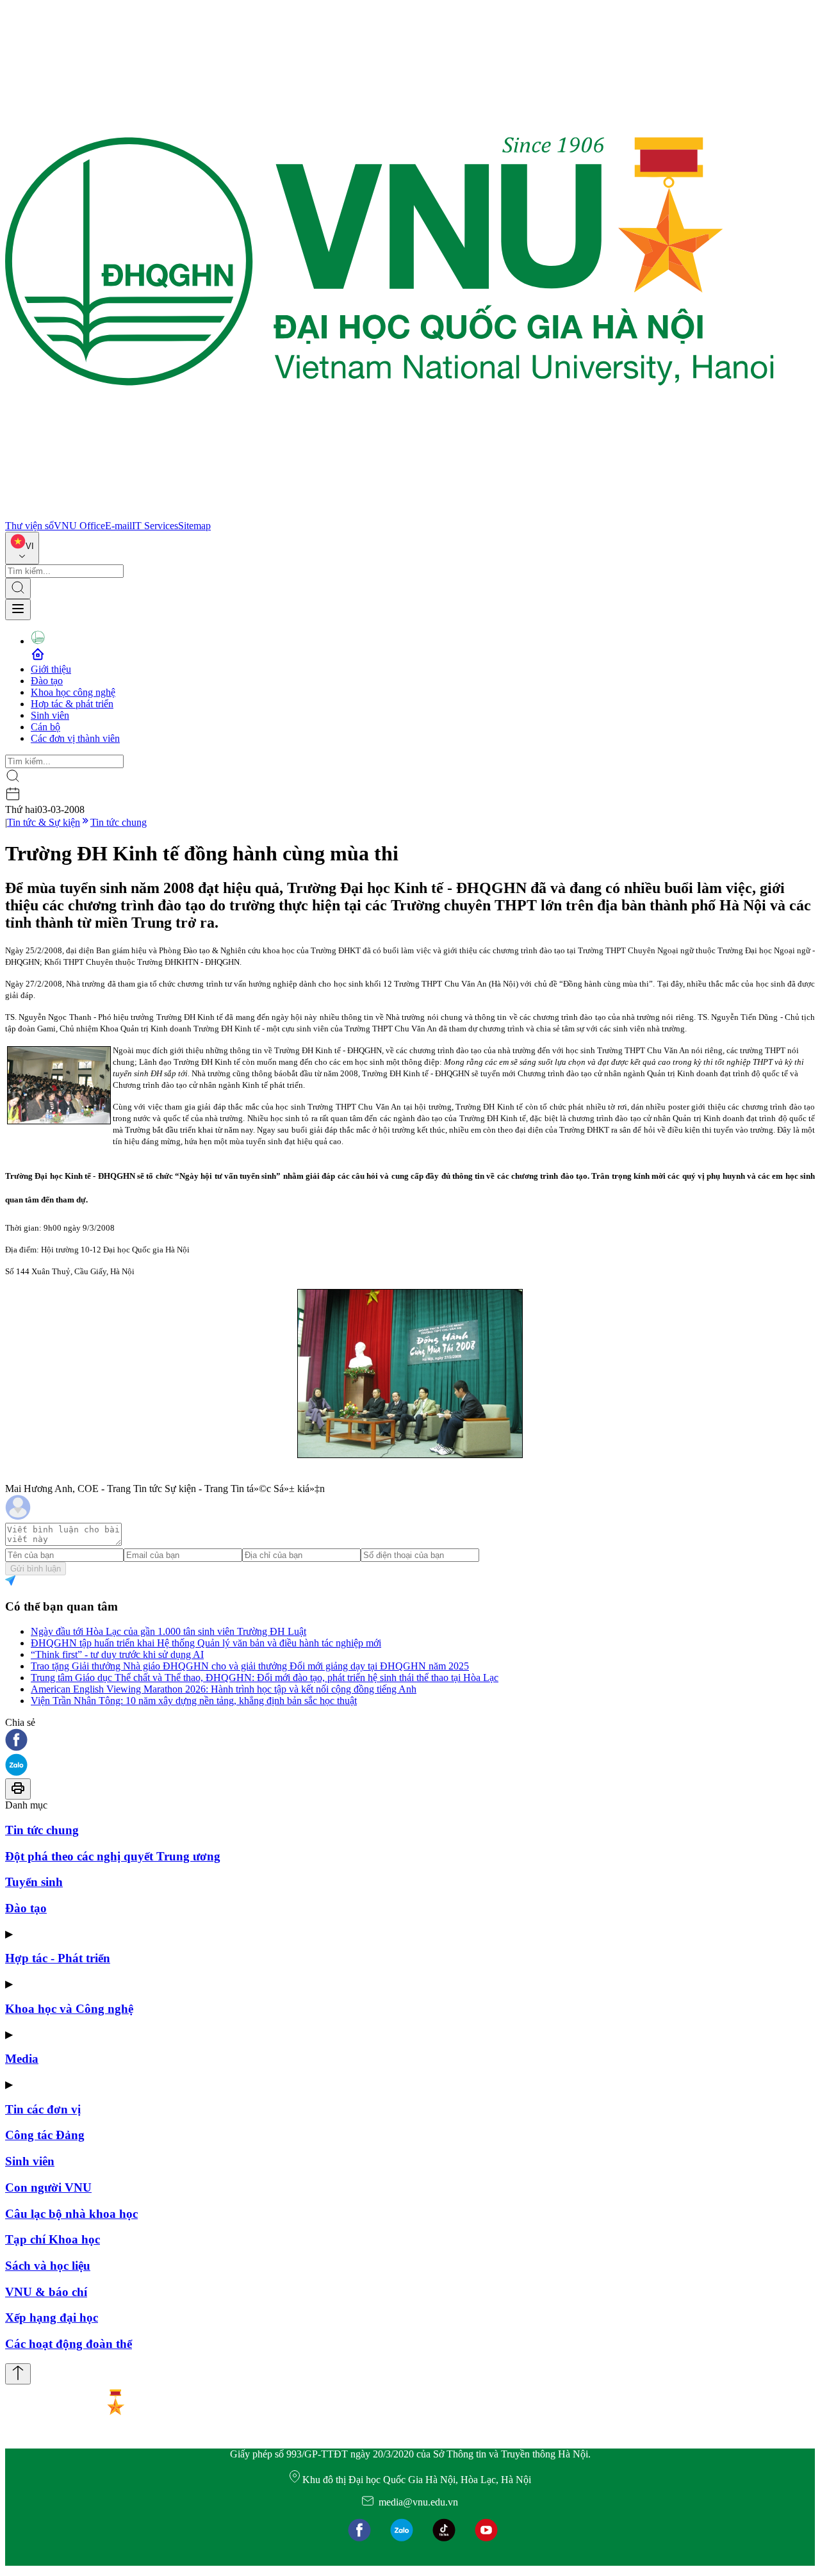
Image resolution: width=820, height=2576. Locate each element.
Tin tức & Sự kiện (44, 822)
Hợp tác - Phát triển (58, 1958)
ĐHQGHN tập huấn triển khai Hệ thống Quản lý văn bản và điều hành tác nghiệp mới (206, 1643)
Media (22, 2059)
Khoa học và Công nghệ (69, 2009)
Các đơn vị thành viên (75, 738)
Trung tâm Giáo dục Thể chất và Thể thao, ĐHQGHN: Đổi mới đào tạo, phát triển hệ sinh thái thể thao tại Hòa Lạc (265, 1678)
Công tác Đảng (45, 2135)
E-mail (119, 526)
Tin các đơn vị (43, 2109)
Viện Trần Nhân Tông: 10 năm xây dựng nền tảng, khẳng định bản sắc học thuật (194, 1701)
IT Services (155, 526)
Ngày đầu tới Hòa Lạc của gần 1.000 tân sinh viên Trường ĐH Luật (168, 1631)
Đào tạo (47, 681)
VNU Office (79, 526)
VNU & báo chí (46, 2292)
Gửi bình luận (36, 1569)
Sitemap (194, 526)
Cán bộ (45, 727)
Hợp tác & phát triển (72, 704)
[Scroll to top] (18, 2374)
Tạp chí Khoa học (53, 2239)
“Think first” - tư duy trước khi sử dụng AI (117, 1654)
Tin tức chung (119, 822)
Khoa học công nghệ (73, 692)
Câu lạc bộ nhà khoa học (71, 2214)
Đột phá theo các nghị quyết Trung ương (113, 1856)
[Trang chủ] (389, 514)
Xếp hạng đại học (52, 2318)
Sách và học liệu (48, 2266)
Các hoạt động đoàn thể (69, 2344)
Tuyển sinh (34, 1882)
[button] (410, 1741)
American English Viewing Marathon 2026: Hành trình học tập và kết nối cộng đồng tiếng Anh (224, 1689)
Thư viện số (29, 526)
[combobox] (22, 548)
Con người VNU (48, 2187)
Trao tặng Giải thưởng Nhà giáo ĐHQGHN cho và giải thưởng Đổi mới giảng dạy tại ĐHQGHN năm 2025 (250, 1666)
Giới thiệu (51, 669)
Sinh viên (50, 715)
